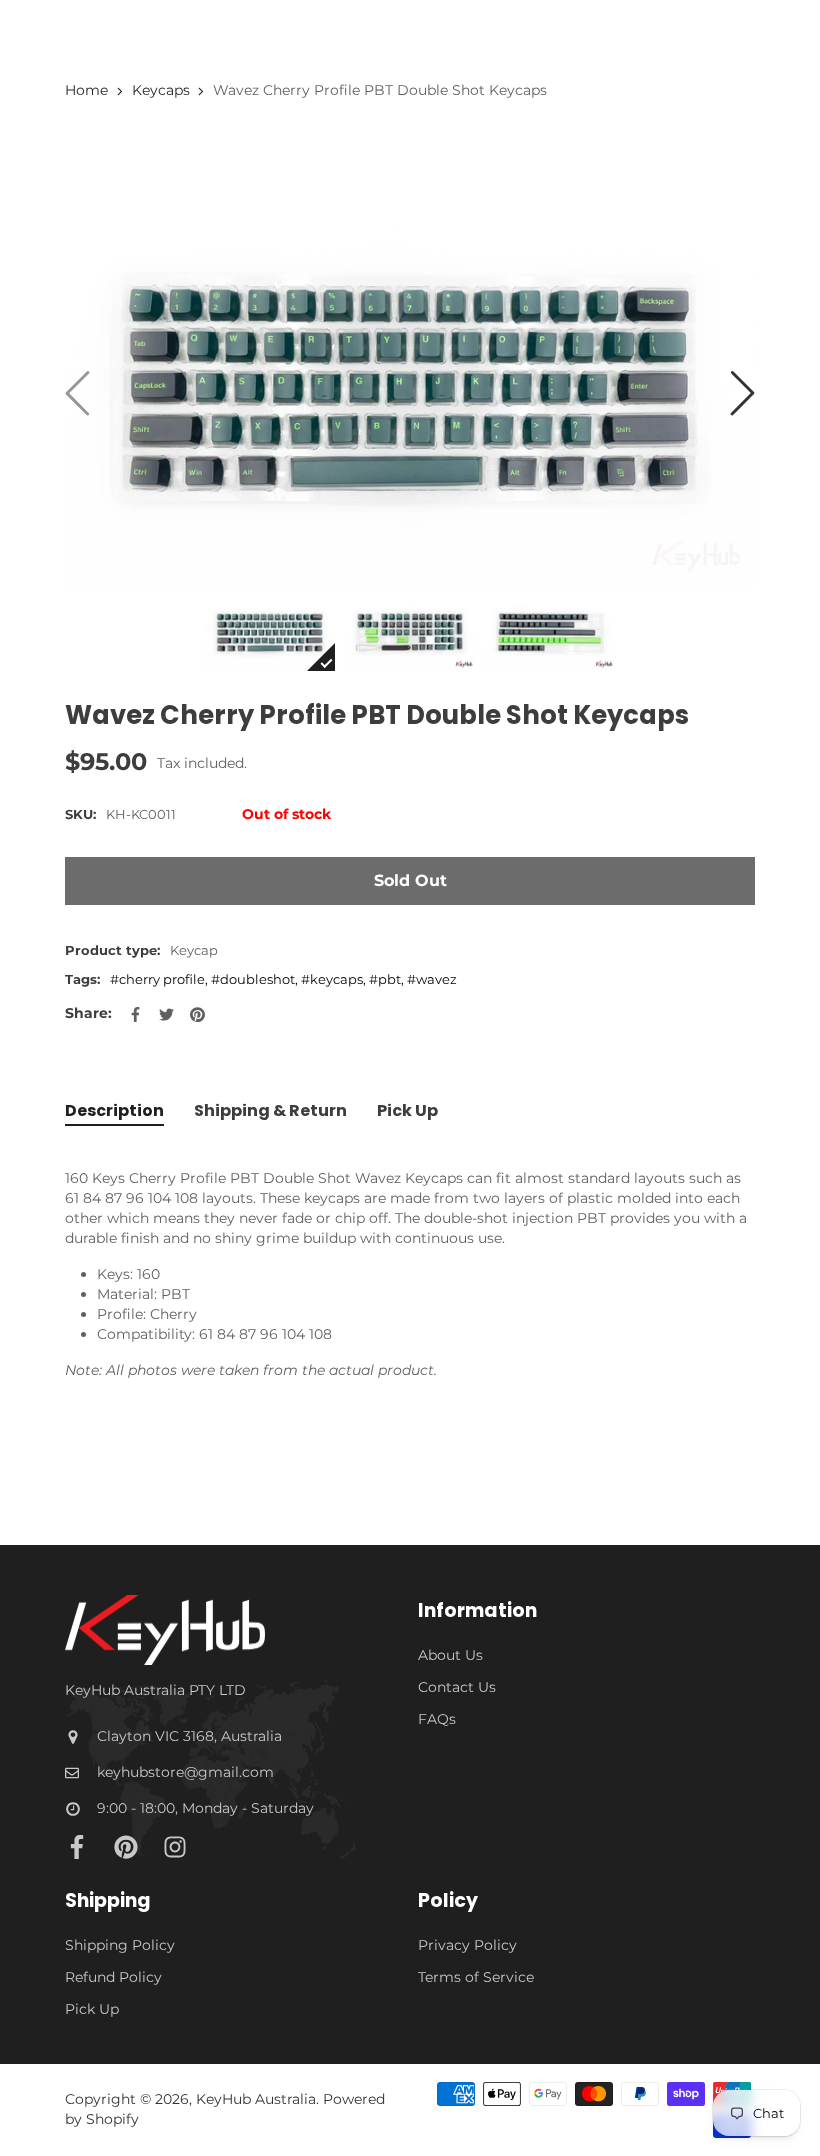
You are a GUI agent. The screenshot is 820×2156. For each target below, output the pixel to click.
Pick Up (407, 1110)
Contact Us (457, 1687)
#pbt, (388, 979)
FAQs (437, 1719)
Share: (88, 1013)
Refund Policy (113, 1977)
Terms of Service (476, 1977)
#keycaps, (335, 979)
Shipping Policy (120, 1945)
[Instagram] (175, 1847)
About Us (450, 1655)
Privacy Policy (467, 1945)
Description (114, 1110)
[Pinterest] (126, 1847)
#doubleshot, (256, 979)
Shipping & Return (270, 1110)
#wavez (432, 979)
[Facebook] (77, 1847)
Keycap (194, 950)
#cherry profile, (160, 979)
